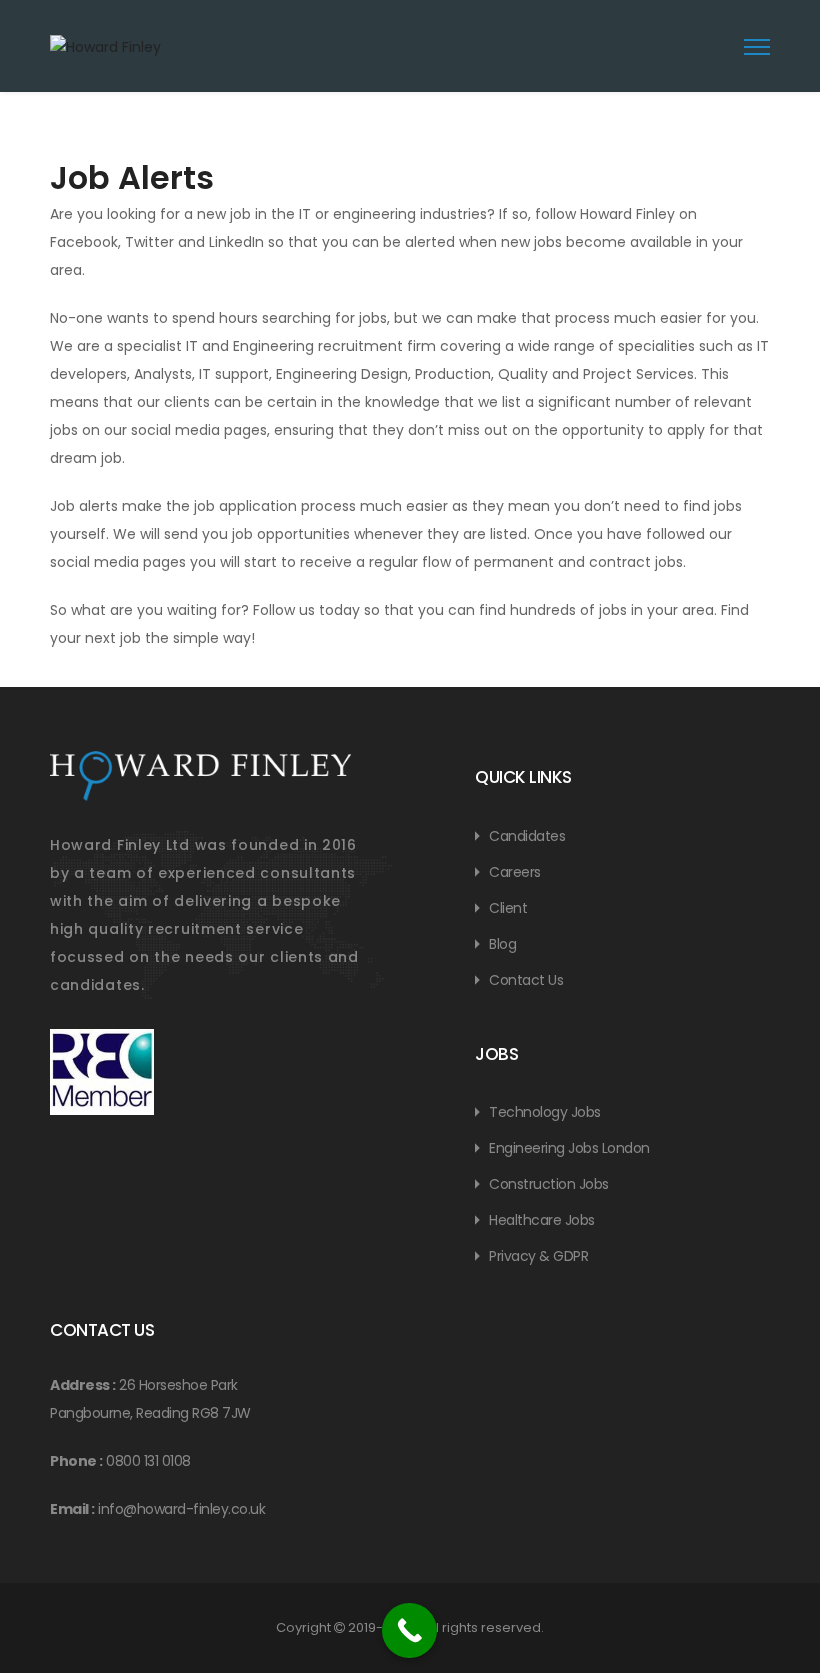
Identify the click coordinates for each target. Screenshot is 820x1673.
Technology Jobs (545, 1112)
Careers (515, 872)
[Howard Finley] (185, 60)
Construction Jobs (549, 1184)
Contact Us (526, 980)
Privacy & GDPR (538, 1256)
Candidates (527, 836)
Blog (502, 944)
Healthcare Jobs (542, 1220)
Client (508, 908)
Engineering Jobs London (569, 1148)
